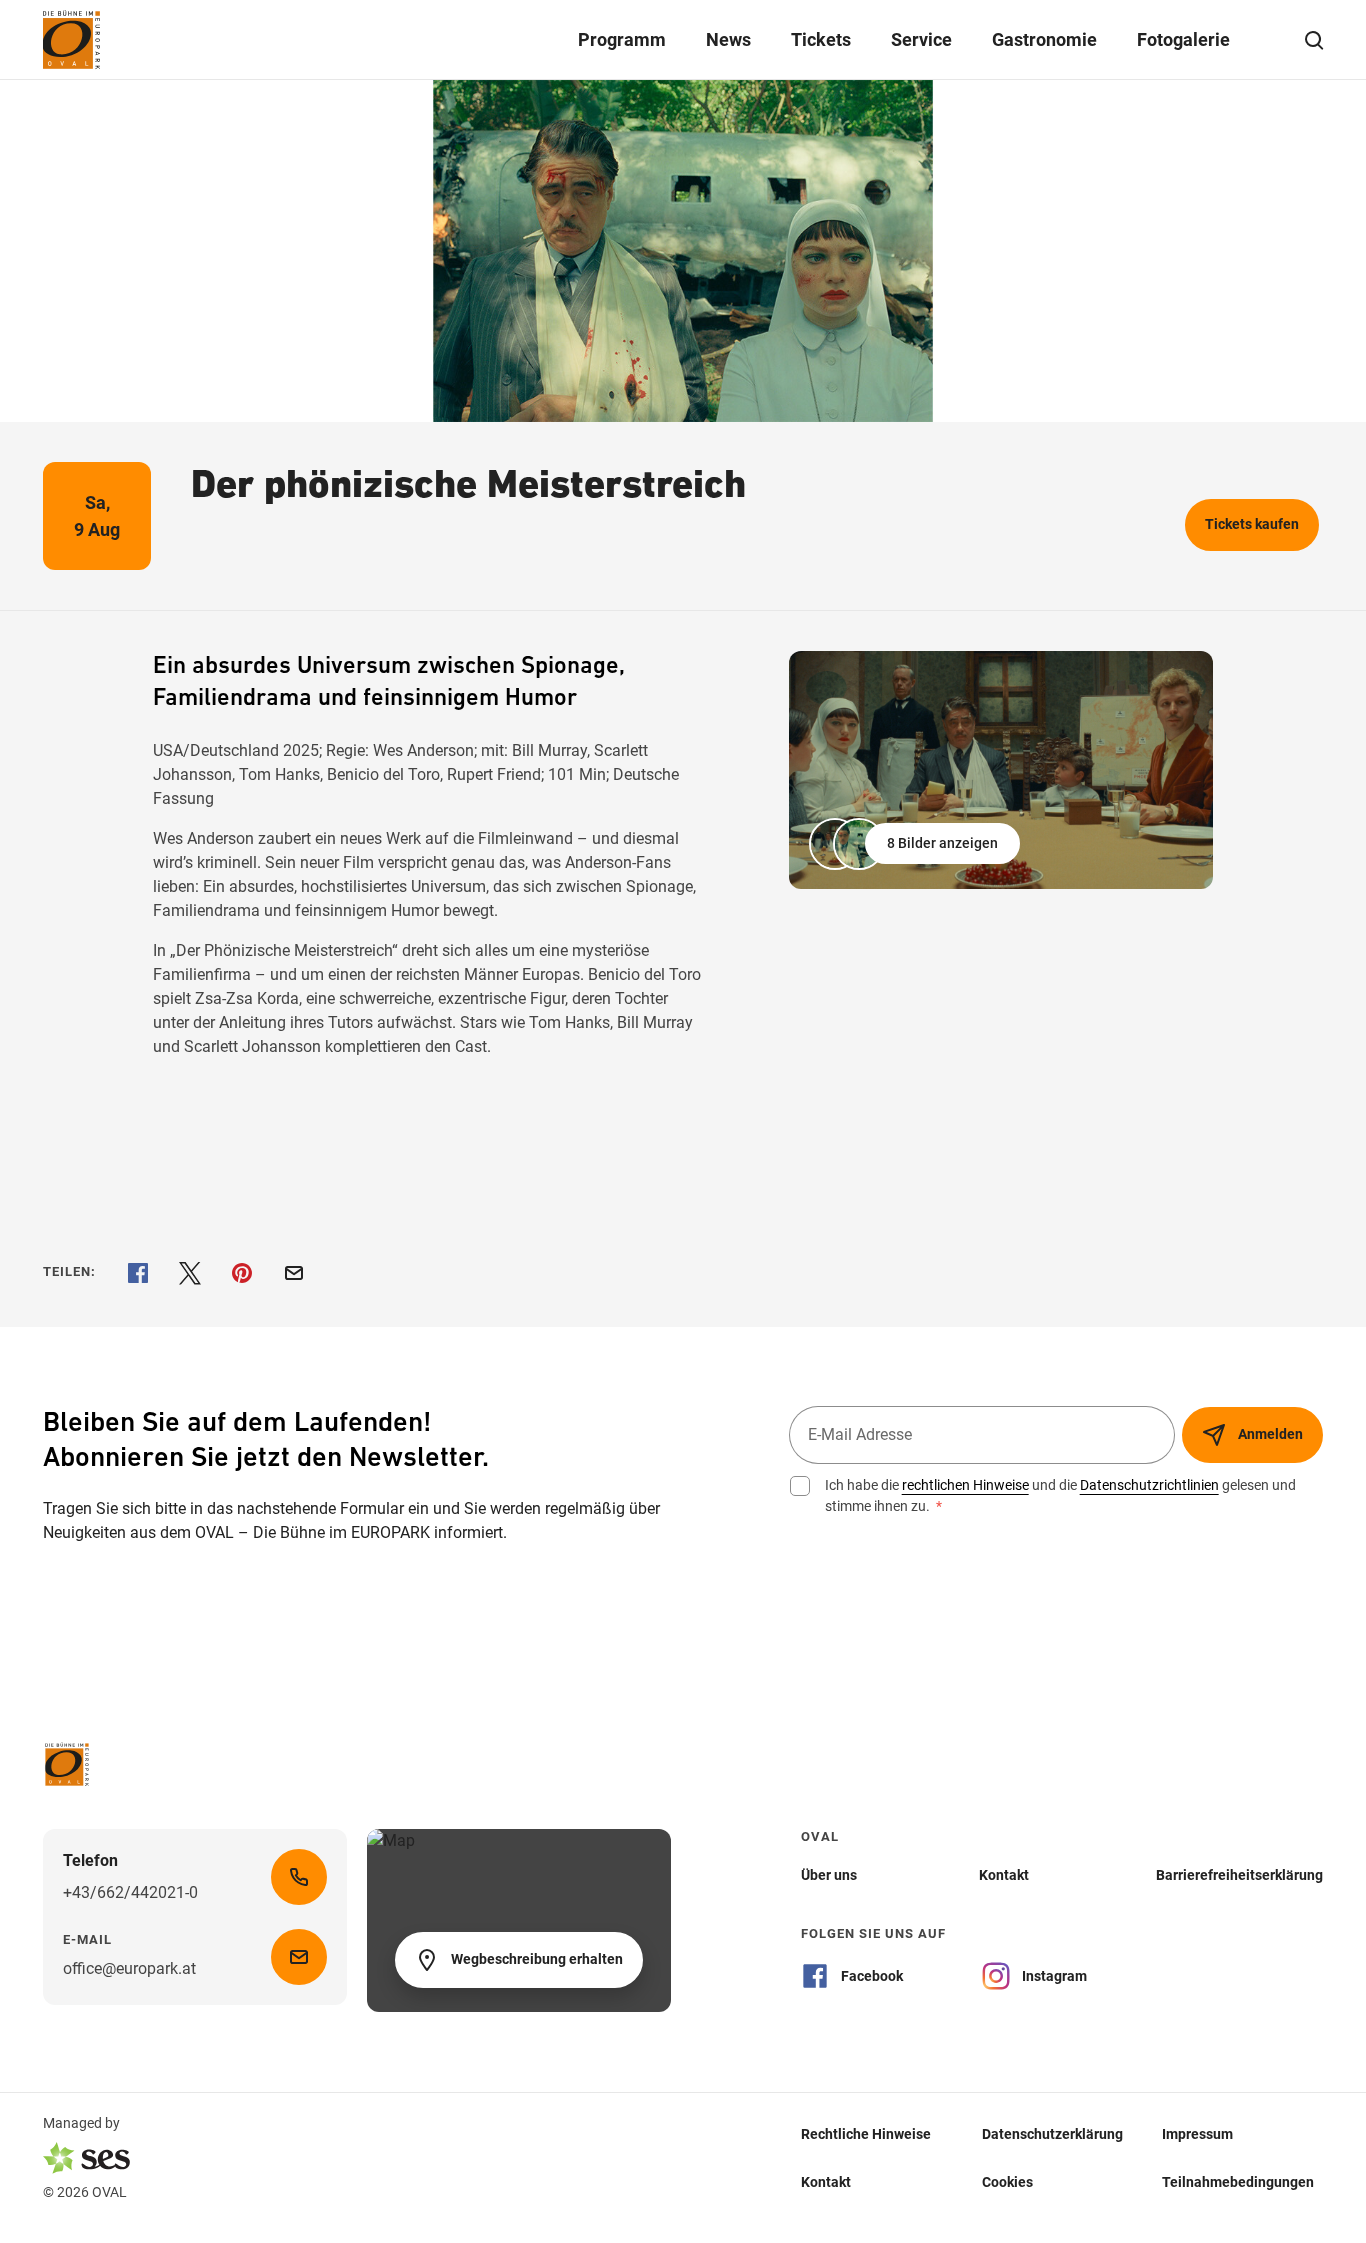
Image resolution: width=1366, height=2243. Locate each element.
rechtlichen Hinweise (965, 1485)
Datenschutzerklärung (1052, 2134)
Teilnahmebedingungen (1238, 2182)
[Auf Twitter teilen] (190, 1273)
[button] (916, 844)
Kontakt (826, 2182)
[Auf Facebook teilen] (138, 1273)
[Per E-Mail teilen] (294, 1273)
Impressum (1197, 2134)
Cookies (1007, 2182)
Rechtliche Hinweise (866, 2134)
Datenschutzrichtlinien (1149, 1485)
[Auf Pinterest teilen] (242, 1273)
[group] (1001, 770)
